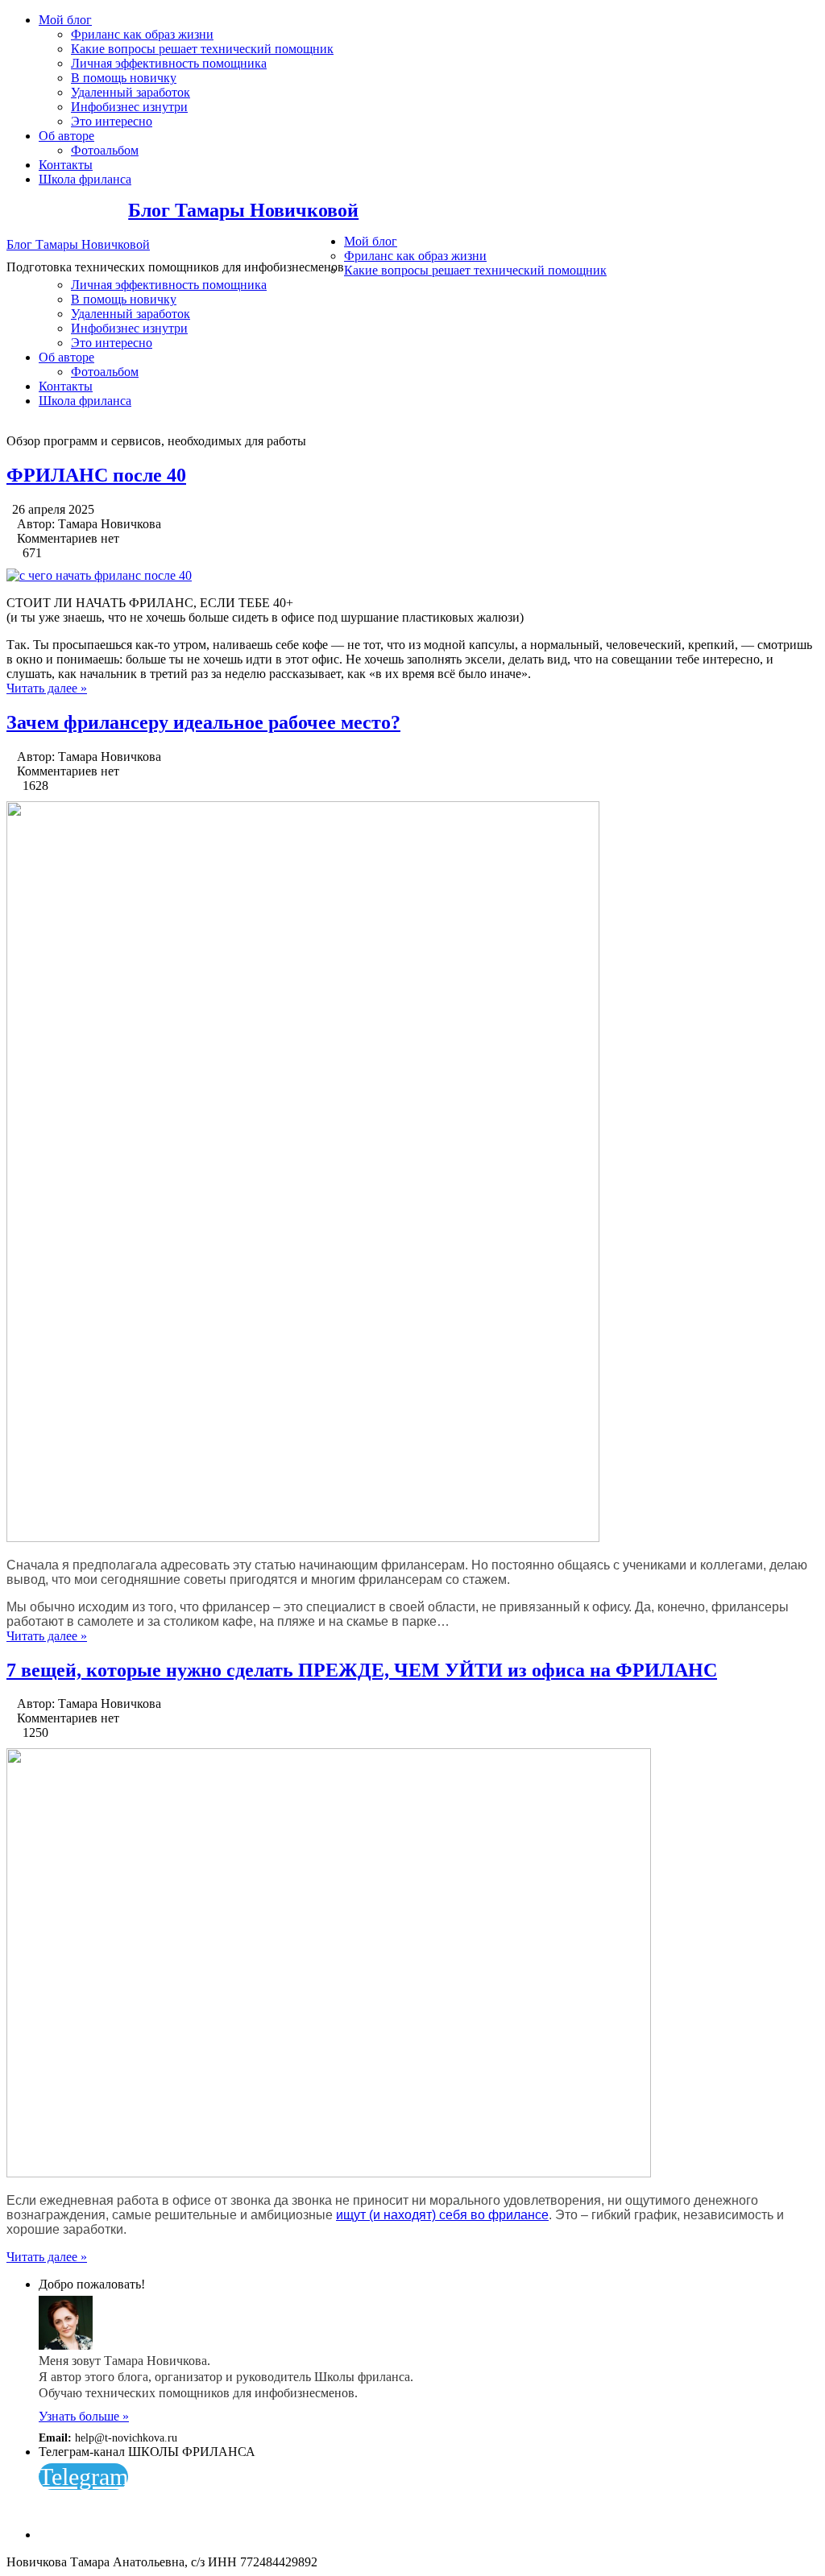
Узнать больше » (84, 2416)
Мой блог (65, 20)
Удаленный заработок (131, 92)
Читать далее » (47, 688)
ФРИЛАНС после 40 (96, 475)
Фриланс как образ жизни (142, 34)
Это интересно (112, 121)
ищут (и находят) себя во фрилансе (442, 2215)
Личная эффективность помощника (169, 63)
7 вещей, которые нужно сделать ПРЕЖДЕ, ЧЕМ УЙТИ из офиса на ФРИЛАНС (362, 1670)
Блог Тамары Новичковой (243, 210)
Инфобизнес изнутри (129, 107)
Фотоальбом (105, 150)
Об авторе (66, 136)
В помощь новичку (124, 78)
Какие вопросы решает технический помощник (202, 49)
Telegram (83, 2477)
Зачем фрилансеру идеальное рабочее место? (203, 722)
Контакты (66, 165)
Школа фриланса (85, 179)
